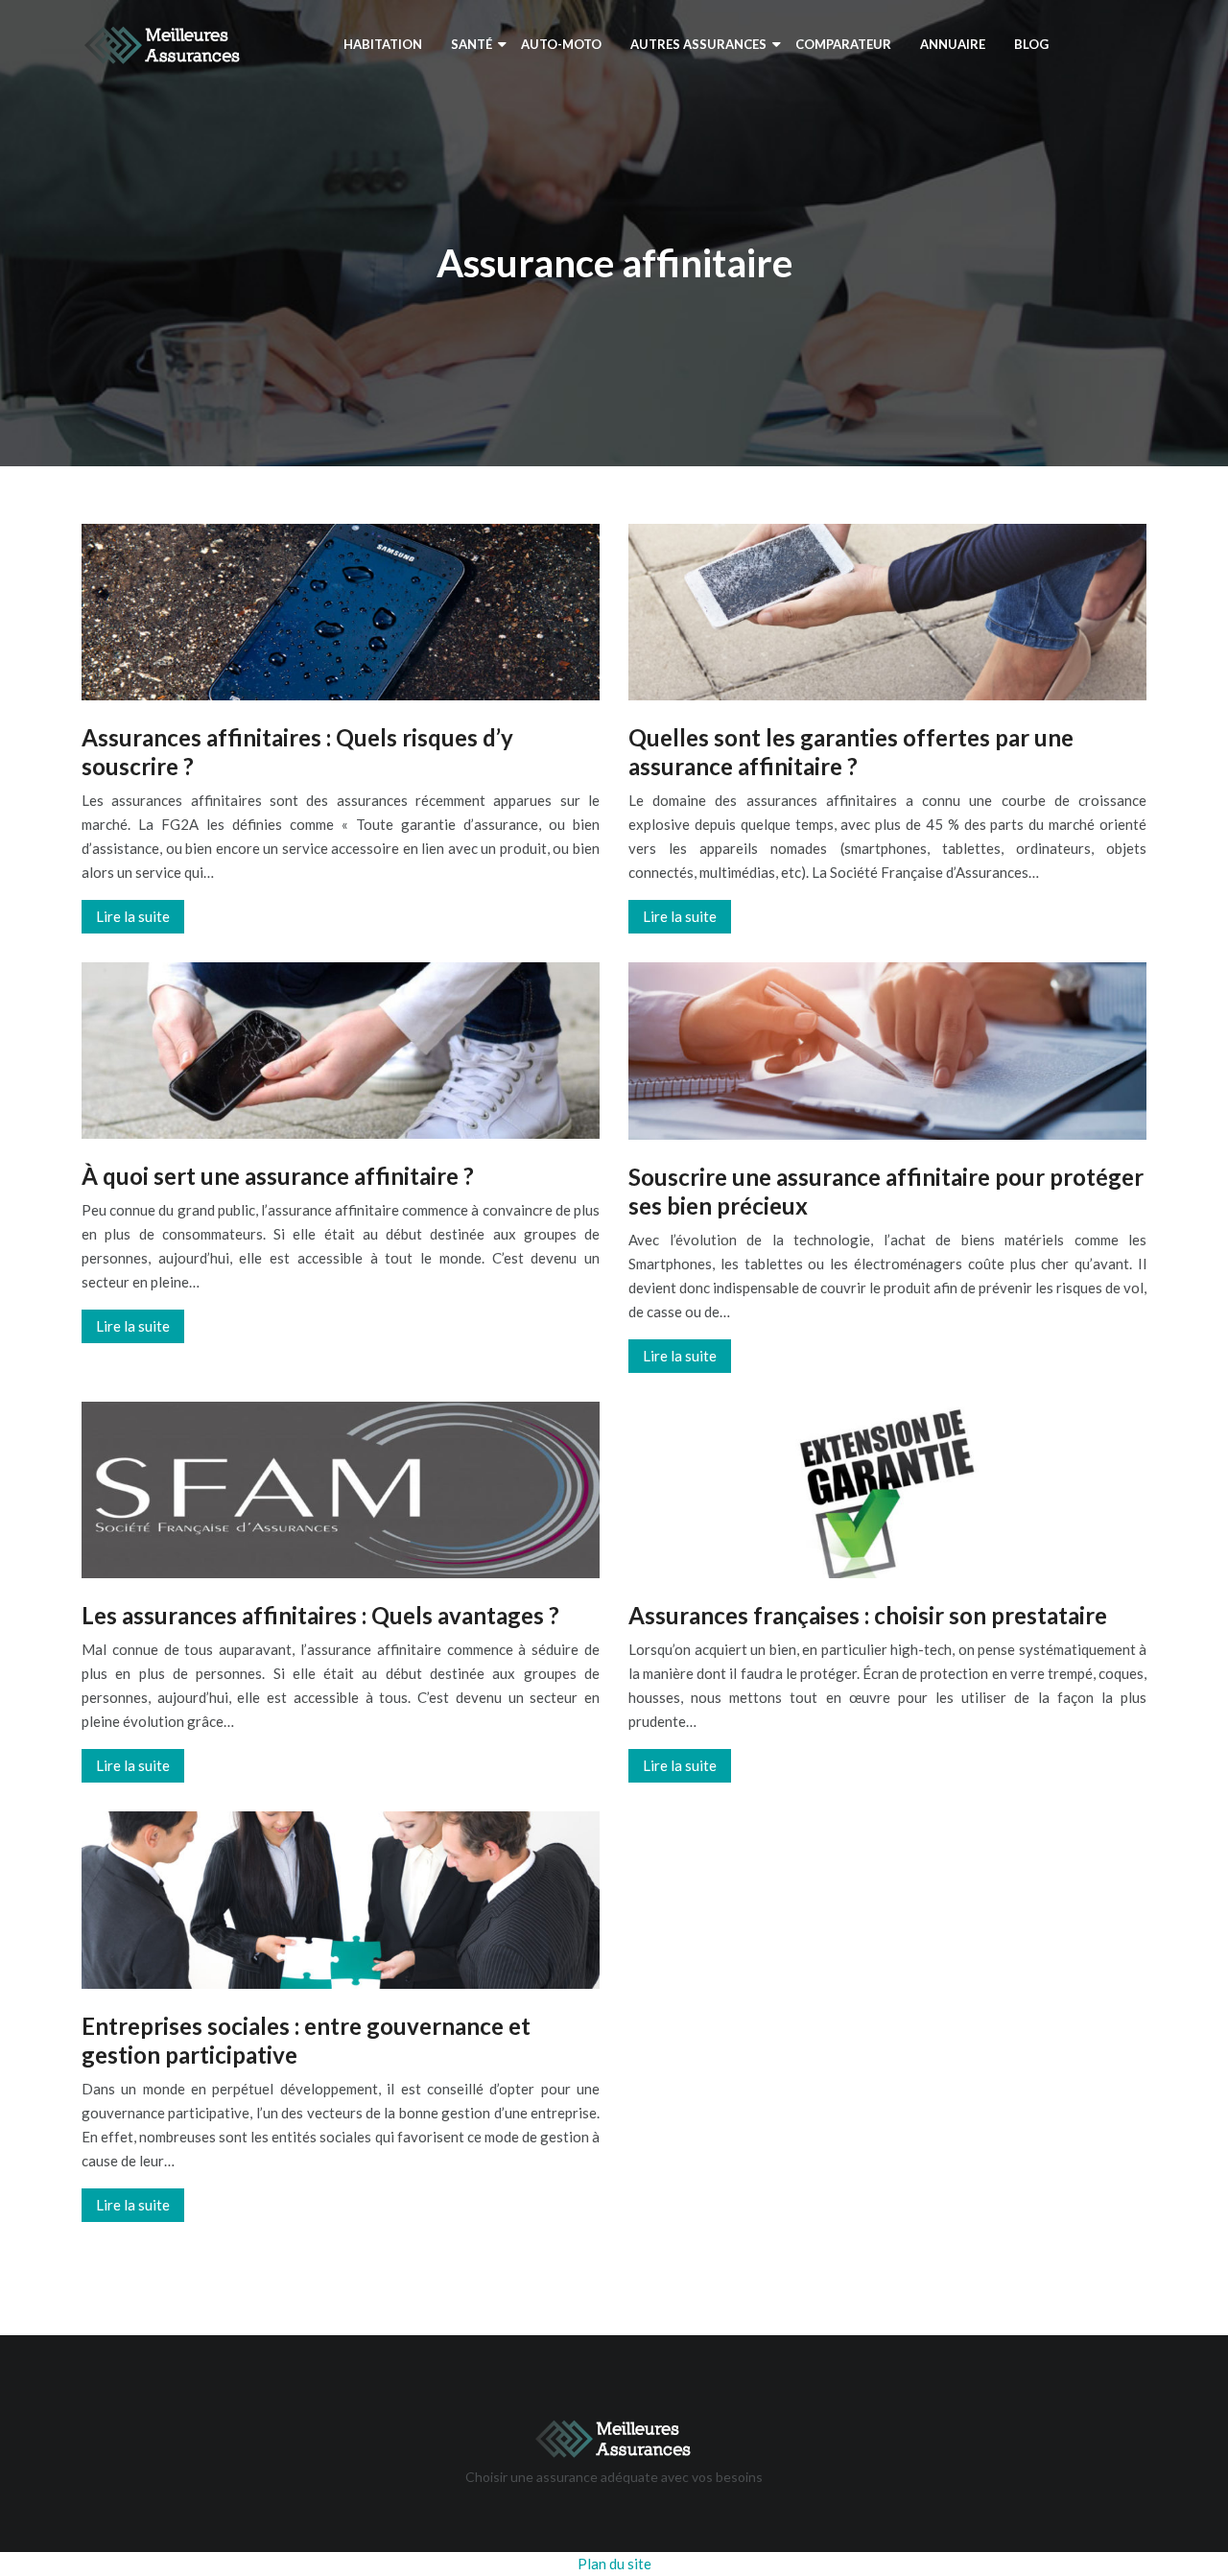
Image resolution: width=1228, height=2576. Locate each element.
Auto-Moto (561, 44)
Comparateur (843, 44)
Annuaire (953, 44)
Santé (472, 44)
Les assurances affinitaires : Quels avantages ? (320, 1615)
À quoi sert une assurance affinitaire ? (278, 1176)
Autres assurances (698, 44)
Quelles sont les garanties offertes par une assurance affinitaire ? (851, 752)
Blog (1031, 44)
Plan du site (614, 2564)
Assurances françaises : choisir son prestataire (868, 1615)
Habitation (383, 44)
